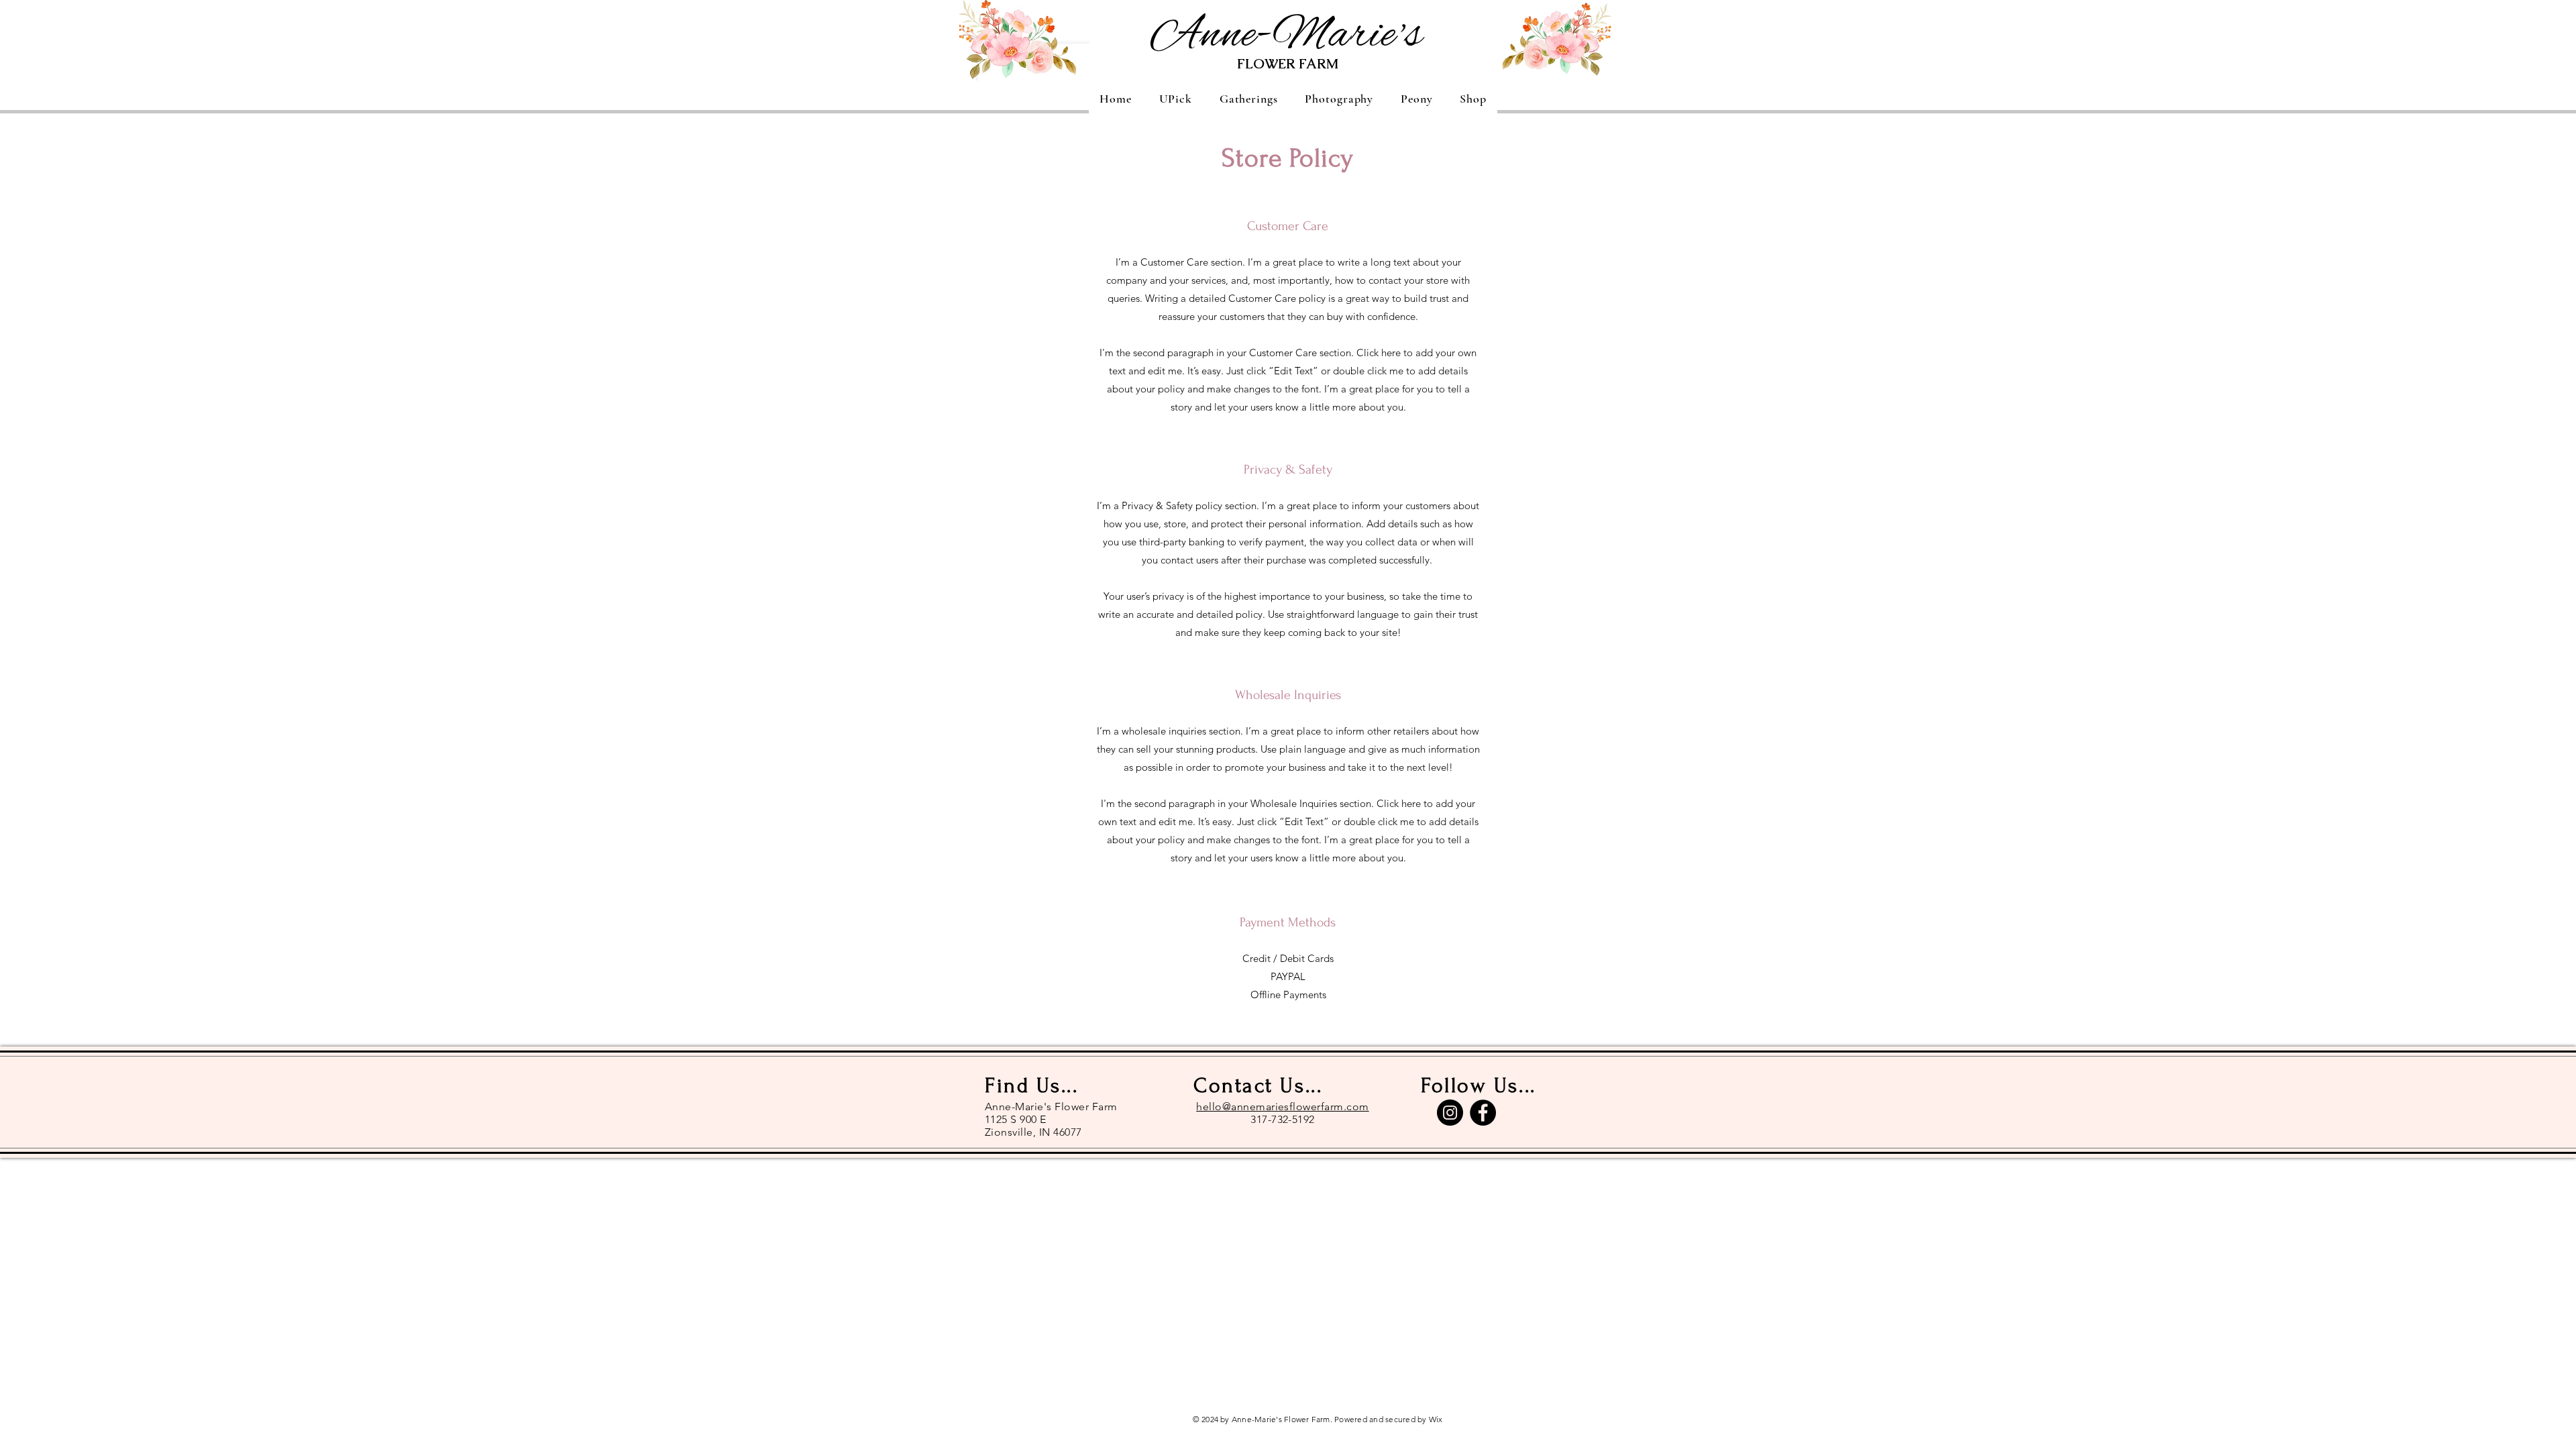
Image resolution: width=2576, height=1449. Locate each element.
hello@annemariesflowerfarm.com (1282, 1107)
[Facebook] (1483, 1113)
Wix (1436, 1419)
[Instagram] (1450, 1113)
